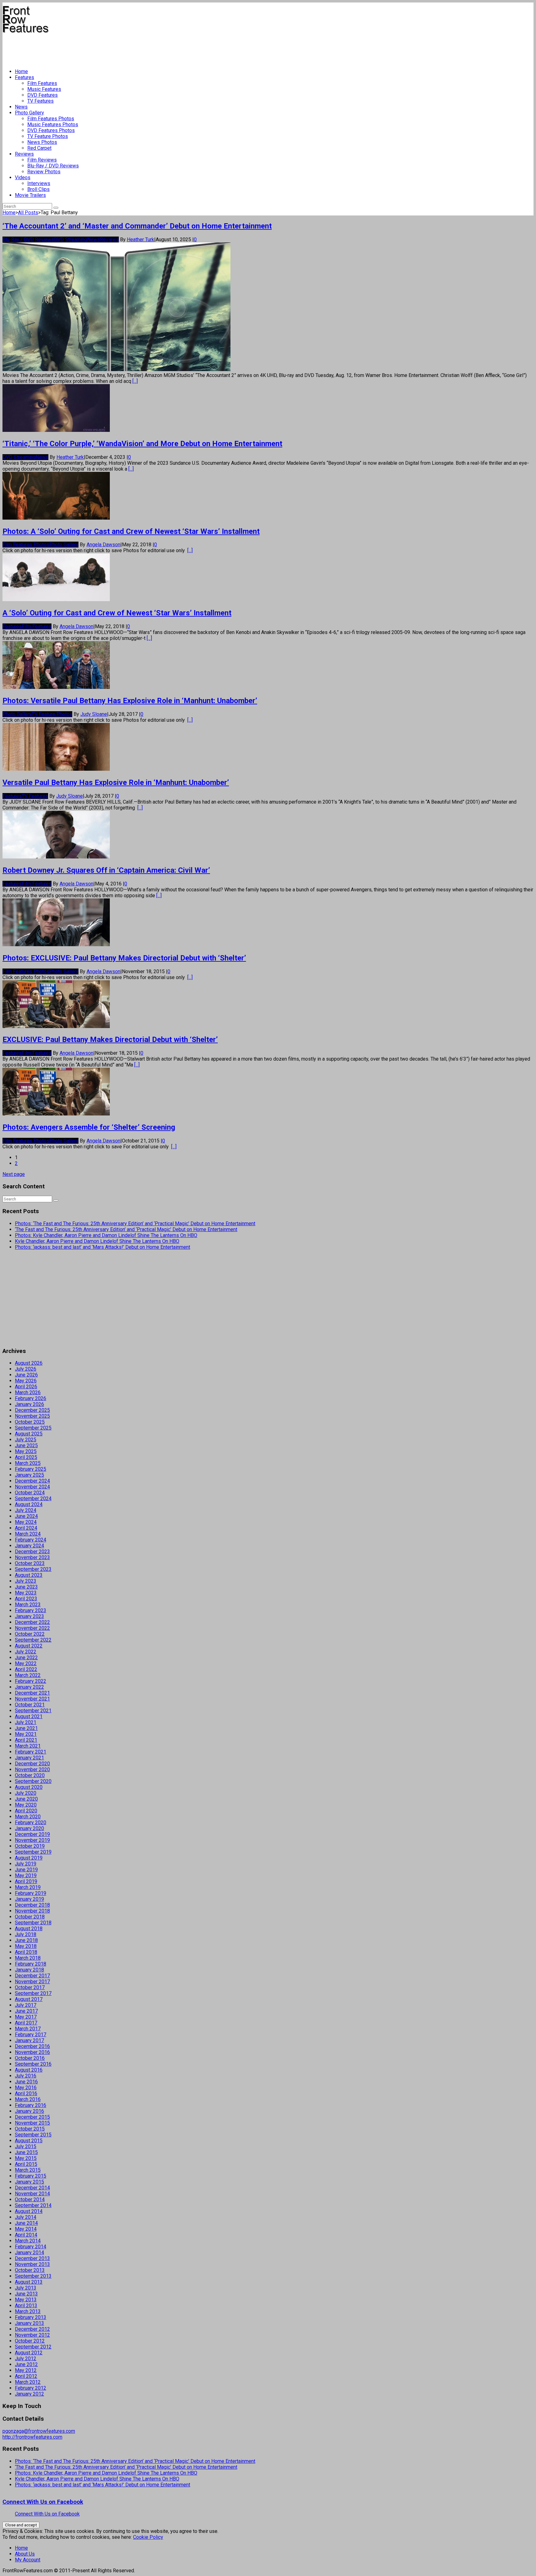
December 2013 (32, 2258)
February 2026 (31, 1398)
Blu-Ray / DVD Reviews (53, 166)
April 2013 (26, 2306)
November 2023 (32, 1557)
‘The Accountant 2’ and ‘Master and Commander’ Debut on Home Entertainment (137, 226)
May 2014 (26, 2229)
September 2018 (33, 1923)
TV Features (40, 101)
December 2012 (32, 2329)
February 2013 (31, 2317)
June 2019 (26, 1870)
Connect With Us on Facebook (43, 2502)
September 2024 (33, 1499)
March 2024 (28, 1534)
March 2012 (28, 2382)
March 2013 (28, 2311)
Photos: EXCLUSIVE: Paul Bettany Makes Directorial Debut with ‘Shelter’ (124, 958)
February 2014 (31, 2247)
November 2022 (32, 1628)
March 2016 (28, 2099)
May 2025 (26, 1451)
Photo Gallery (29, 113)
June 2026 (26, 1375)
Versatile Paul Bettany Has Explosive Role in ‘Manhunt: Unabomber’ (116, 783)
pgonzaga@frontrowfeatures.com (39, 2431)
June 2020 (26, 1799)
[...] (135, 381)
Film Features (42, 83)
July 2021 (26, 1722)
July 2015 (26, 2146)
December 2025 (32, 1410)
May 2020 (26, 1805)
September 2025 (33, 1428)
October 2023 (30, 1563)
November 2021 (32, 1699)
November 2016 (32, 2052)
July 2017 (26, 2005)
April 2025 (26, 1457)
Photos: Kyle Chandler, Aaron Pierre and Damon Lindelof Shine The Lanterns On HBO (106, 1235)
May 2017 (26, 2017)
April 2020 (26, 1811)
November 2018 (32, 1911)
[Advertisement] (115, 48)
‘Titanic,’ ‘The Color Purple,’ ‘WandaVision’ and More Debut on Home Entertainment (142, 444)
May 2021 (26, 1734)
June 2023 (26, 1587)
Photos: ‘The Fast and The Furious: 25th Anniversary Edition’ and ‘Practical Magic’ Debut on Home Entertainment (135, 1224)
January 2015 (29, 2182)
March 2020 (28, 1817)
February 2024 (31, 1540)
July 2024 (26, 1510)
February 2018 (31, 1964)
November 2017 (32, 1982)
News (21, 107)
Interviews (39, 183)
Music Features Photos (53, 124)
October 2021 (30, 1705)
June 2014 (26, 2223)
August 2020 (29, 1787)
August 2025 (29, 1434)
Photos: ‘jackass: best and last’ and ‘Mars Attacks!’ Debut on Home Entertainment (103, 1247)
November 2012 (32, 2335)
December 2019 (32, 1834)
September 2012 (33, 2347)
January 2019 (29, 1899)
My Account (28, 2560)
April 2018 (26, 1952)
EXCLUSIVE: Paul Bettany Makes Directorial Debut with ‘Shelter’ (110, 1040)
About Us (25, 2554)
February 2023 (31, 1610)
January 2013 (29, 2323)
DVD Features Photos (51, 130)
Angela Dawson (103, 545)
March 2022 (28, 1675)
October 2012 (30, 2341)
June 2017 (26, 2011)
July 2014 (26, 2217)
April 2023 (26, 1599)
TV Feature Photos (48, 136)
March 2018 (28, 1958)
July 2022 (26, 1652)
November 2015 (32, 2123)
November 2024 (32, 1487)
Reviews (24, 154)
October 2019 (30, 1846)
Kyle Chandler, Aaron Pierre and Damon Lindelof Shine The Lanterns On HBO (97, 1241)
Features (25, 77)
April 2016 (26, 2093)
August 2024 (29, 1504)
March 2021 (28, 1746)
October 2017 (30, 1987)
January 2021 (29, 1758)
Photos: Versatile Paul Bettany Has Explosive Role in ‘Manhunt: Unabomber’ (130, 701)
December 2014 (32, 2188)
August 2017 (29, 1999)
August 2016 (29, 2070)
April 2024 (26, 1528)
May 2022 (26, 1663)
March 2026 (28, 1392)
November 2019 (32, 1840)
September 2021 (33, 1711)
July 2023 (26, 1581)
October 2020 (30, 1775)
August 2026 (29, 1363)
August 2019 (29, 1858)
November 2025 (32, 1416)
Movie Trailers (30, 195)
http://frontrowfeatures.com (32, 2437)
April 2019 (26, 1881)
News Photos (42, 142)
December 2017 (32, 1976)
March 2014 (28, 2241)
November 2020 (32, 1769)
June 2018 (26, 1940)
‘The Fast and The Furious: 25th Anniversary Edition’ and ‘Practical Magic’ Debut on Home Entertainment (126, 1229)
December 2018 (32, 1905)
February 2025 (31, 1469)
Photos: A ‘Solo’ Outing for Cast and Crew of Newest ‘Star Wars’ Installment (131, 531)
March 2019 (28, 1887)
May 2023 (26, 1593)
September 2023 (33, 1569)
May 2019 (26, 1875)
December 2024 (32, 1481)
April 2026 (26, 1387)
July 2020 (26, 1793)
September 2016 (33, 2064)
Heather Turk (141, 239)
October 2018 (30, 1917)
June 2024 (26, 1516)
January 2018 (29, 1970)
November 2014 (32, 2194)
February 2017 (31, 2035)
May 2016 (26, 2088)
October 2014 (30, 2199)
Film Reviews (42, 160)
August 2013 (29, 2282)
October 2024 (30, 1493)
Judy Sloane (94, 714)
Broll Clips (38, 189)
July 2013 (26, 2288)
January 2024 (29, 1546)
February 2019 (31, 1893)
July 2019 (26, 1864)
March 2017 (28, 2029)
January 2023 (29, 1616)
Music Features (44, 89)
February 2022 (31, 1681)
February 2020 (31, 1822)
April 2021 (26, 1740)
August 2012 (29, 2353)
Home (21, 71)
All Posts (28, 213)
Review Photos (44, 172)
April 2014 (26, 2235)
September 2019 (33, 1852)
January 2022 (29, 1687)
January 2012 (29, 2394)
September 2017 (33, 1993)
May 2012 (26, 2370)
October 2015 (30, 2129)
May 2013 (26, 2300)
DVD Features (42, 95)
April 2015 (26, 2164)
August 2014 (29, 2211)
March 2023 (28, 1605)
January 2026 (29, 1404)
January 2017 (29, 2040)
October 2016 (30, 2058)
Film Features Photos (51, 119)
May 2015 (26, 2158)
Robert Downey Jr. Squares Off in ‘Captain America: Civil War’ (106, 870)
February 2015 (31, 2176)
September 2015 (33, 2135)
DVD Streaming (71, 239)
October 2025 (30, 1422)
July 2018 (26, 1934)
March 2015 (28, 2170)
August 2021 (29, 1716)
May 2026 (26, 1381)
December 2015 (32, 2117)
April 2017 (26, 2023)
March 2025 (28, 1463)
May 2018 (26, 1946)
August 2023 (29, 1575)
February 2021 (31, 1752)
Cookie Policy (148, 2537)
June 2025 (26, 1445)
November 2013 (32, 2264)
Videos (23, 177)
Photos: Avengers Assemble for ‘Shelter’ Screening (89, 1127)
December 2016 (32, 2046)
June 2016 (26, 2082)
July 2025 (26, 1440)
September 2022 (33, 1640)
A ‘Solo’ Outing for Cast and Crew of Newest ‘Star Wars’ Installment (117, 613)
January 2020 (29, 1828)
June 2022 (26, 1658)
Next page (14, 1174)
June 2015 (26, 2152)
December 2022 (32, 1622)
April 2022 (26, 1669)
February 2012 (31, 2388)
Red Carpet (39, 148)
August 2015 (29, 2141)
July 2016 (26, 2076)
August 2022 (29, 1646)
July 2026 (26, 1369)
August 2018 (29, 1929)
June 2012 (26, 2364)
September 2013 (33, 2276)
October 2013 (30, 2270)
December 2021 (32, 1693)
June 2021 (26, 1728)
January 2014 (29, 2252)
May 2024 (26, 1522)
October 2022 (30, 1634)
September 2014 (33, 2205)
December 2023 (32, 1552)
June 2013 (26, 2294)
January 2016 (29, 2111)
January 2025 (29, 1475)
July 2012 (26, 2359)
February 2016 (31, 2105)
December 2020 (32, 1764)
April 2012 (26, 2376)
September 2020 (33, 1781)
